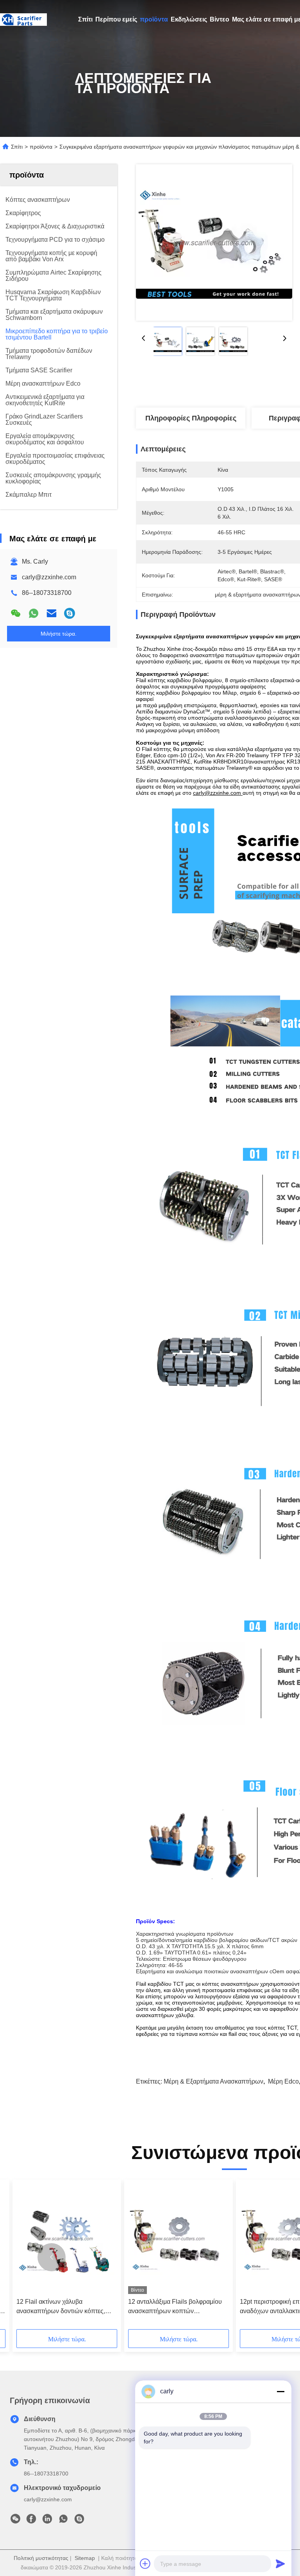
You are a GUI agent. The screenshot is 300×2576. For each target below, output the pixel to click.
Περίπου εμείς (116, 19)
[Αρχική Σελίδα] (23, 20)
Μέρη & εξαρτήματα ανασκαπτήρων (213, 2081)
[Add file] (145, 2563)
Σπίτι (85, 19)
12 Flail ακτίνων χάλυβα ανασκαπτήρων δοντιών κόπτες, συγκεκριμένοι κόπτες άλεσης (61, 2307)
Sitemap (85, 2558)
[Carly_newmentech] (70, 613)
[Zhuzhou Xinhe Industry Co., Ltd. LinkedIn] (47, 2521)
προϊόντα (154, 19)
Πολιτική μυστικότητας (41, 2558)
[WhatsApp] (34, 613)
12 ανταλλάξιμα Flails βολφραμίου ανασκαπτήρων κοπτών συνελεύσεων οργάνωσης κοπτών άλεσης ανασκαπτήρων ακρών (175, 2307)
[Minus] (280, 2391)
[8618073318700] (63, 2521)
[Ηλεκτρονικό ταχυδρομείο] (52, 613)
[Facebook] (31, 2521)
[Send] (280, 2563)
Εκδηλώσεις (189, 19)
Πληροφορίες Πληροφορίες (191, 418)
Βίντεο (220, 19)
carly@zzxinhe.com (49, 577)
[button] (52, 2257)
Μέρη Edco (283, 2081)
